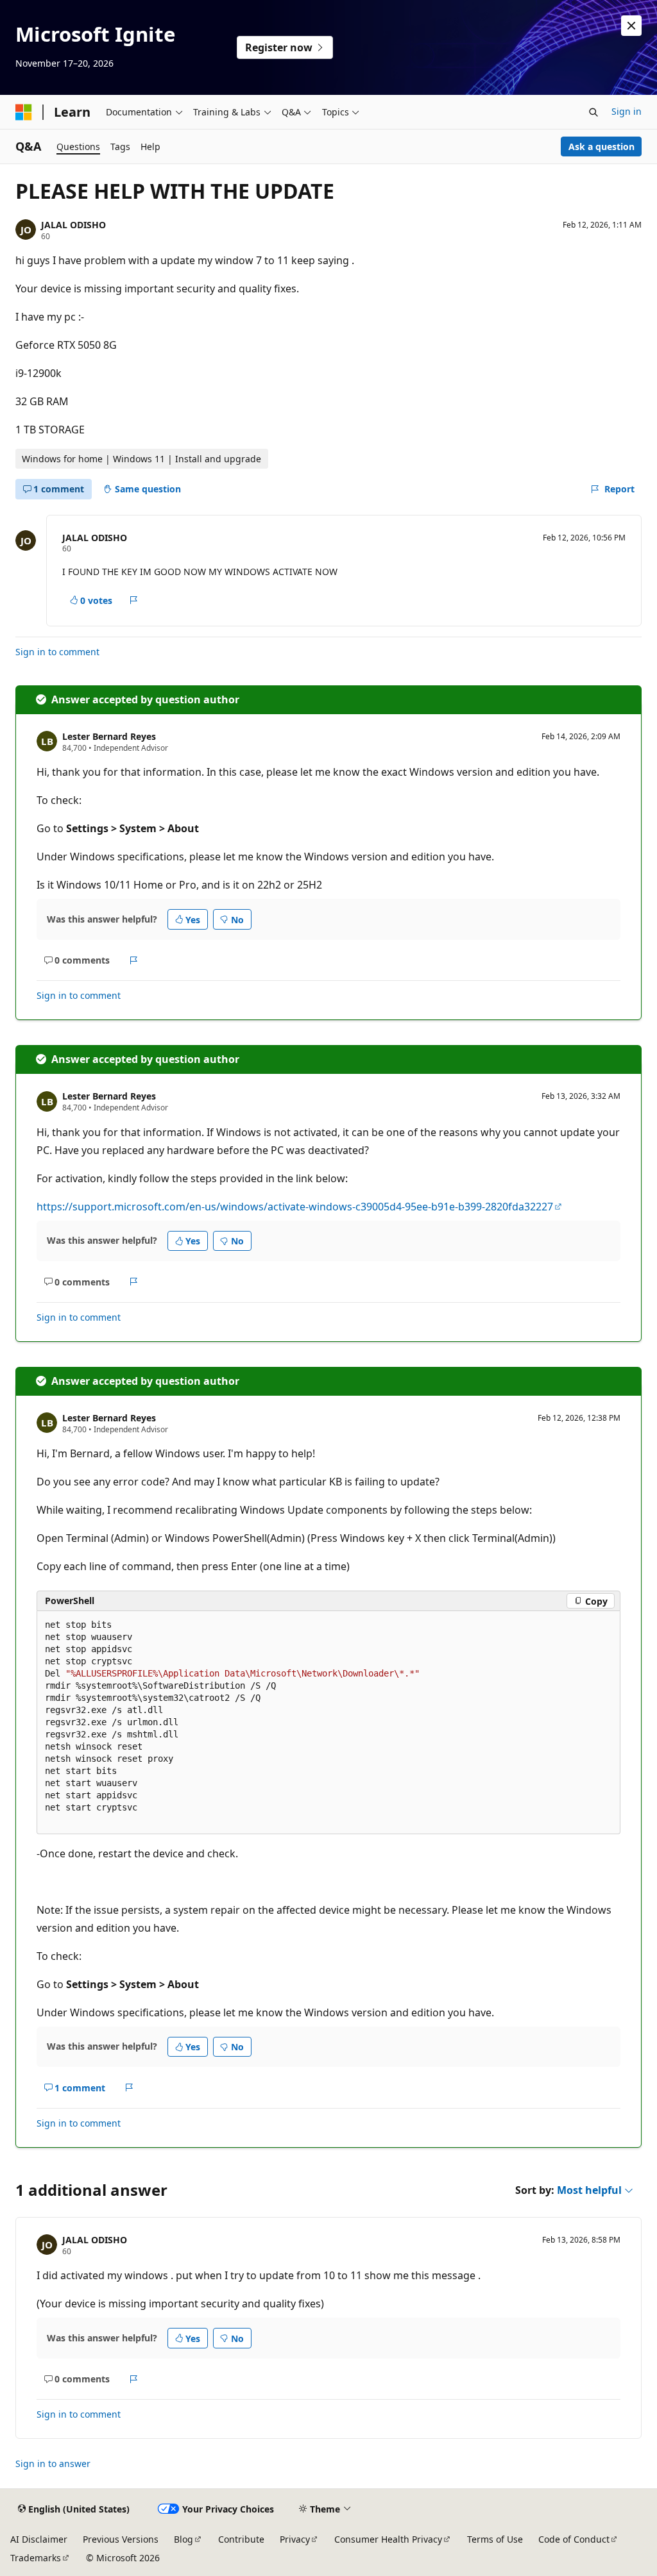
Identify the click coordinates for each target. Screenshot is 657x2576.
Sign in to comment (57, 652)
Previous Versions (121, 2539)
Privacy (295, 2539)
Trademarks (36, 2558)
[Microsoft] (24, 112)
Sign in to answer (53, 2463)
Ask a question (602, 146)
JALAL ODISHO (73, 225)
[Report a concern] (134, 600)
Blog (183, 2539)
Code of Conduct (574, 2539)
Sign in (627, 111)
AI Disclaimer (39, 2539)
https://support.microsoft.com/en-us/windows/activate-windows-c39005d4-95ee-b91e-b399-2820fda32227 (295, 1207)
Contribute (241, 2539)
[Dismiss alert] (631, 26)
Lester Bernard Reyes (109, 736)
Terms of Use (495, 2539)
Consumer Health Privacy (388, 2539)
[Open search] (593, 112)
